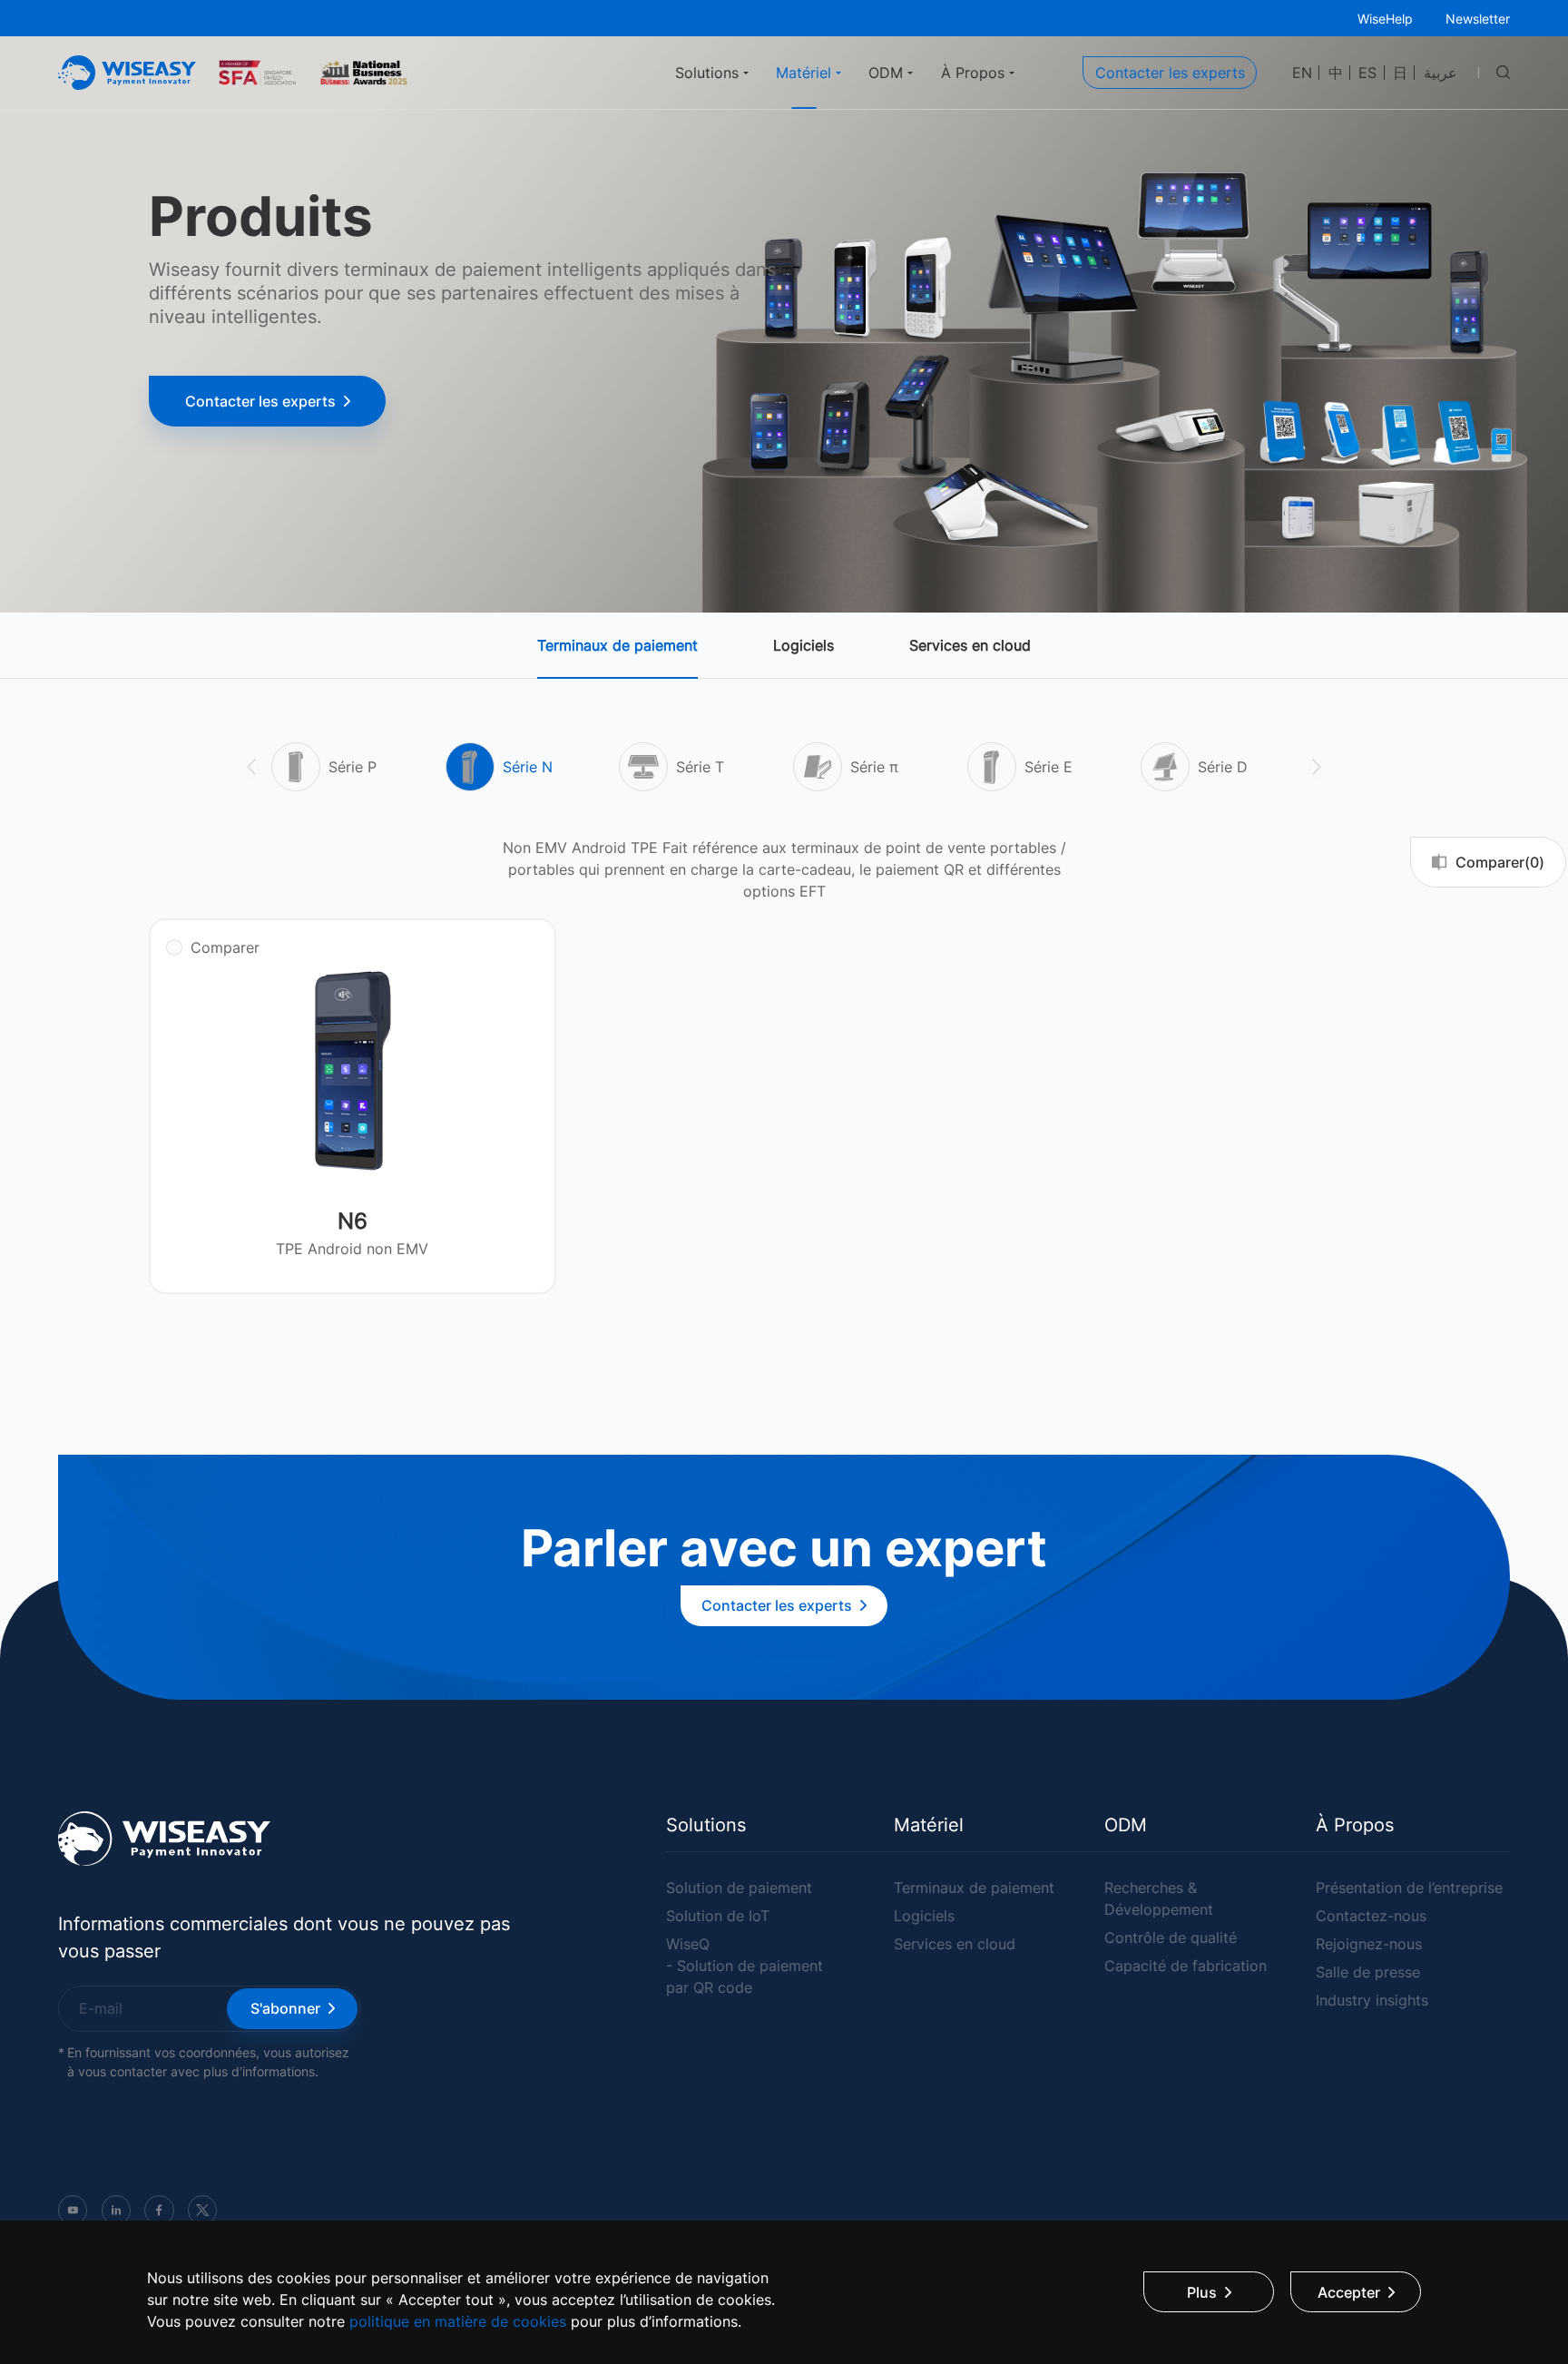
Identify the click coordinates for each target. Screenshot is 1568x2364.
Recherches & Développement (1159, 1898)
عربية (1441, 73)
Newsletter (1478, 19)
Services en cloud (970, 645)
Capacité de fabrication (1186, 1966)
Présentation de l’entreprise (1409, 1888)
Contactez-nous (1371, 1916)
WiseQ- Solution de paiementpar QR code (745, 1966)
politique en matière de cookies (458, 2321)
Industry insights (1372, 2000)
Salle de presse (1368, 1972)
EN (1302, 73)
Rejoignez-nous (1369, 1944)
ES (1367, 73)
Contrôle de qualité (1171, 1937)
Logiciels (804, 645)
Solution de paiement (739, 1888)
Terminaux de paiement (617, 645)
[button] (251, 767)
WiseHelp (1385, 19)
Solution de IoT (718, 1916)
